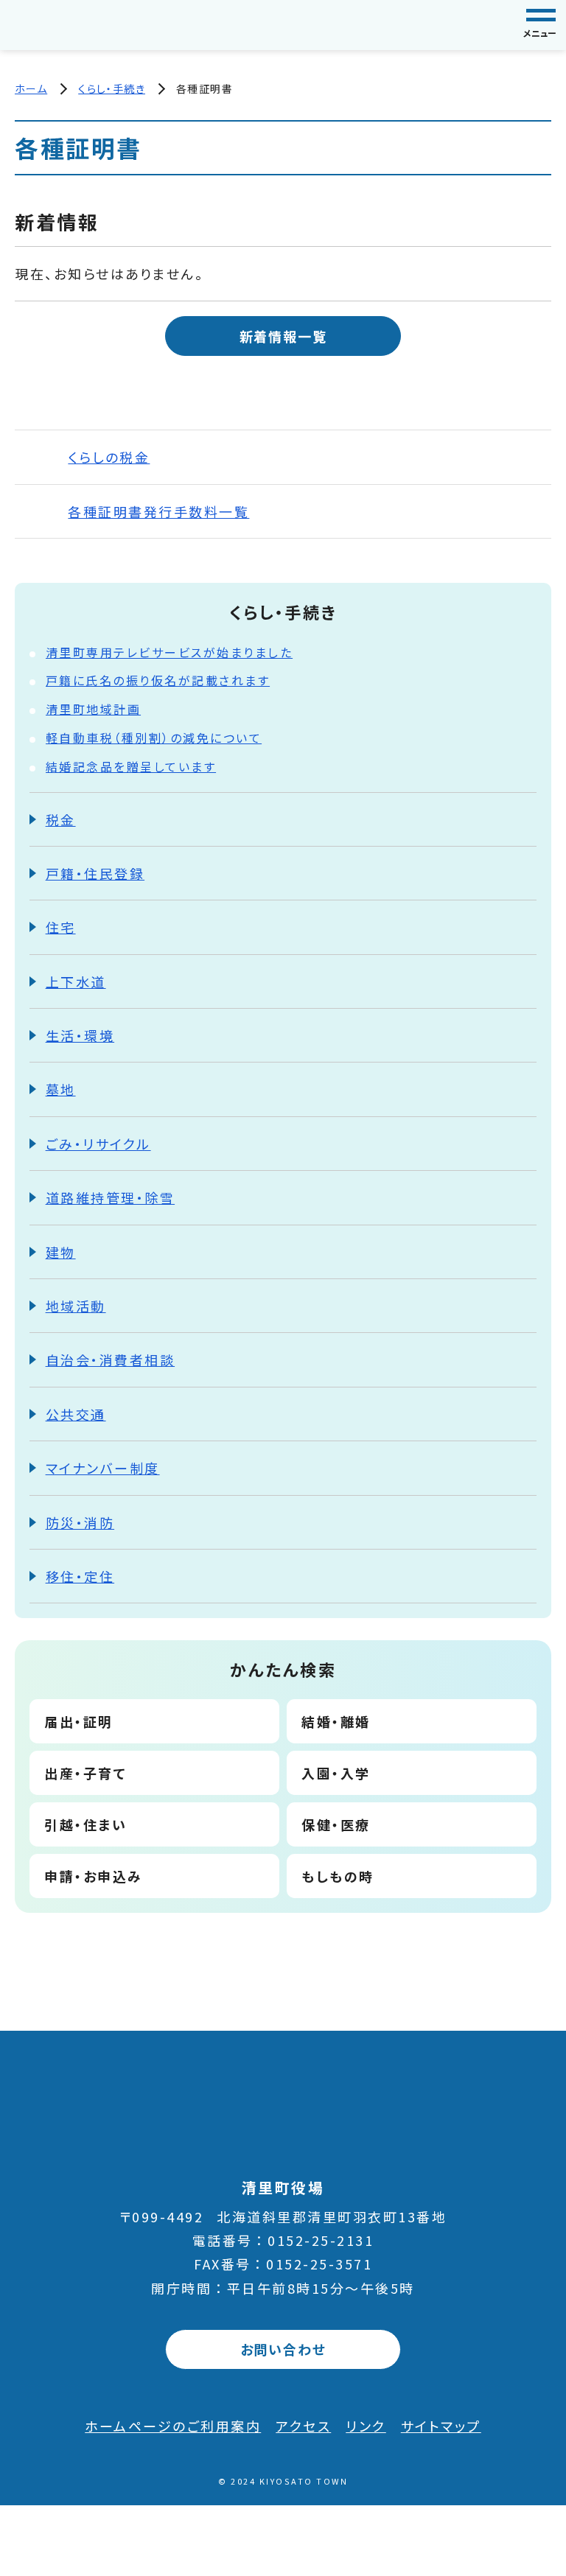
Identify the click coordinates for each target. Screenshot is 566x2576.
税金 (61, 819)
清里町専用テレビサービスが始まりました (170, 652)
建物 (61, 1252)
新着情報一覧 (283, 336)
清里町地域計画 (94, 709)
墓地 (61, 1089)
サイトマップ (441, 2426)
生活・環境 (80, 1035)
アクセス (303, 2426)
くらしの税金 (109, 457)
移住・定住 (80, 1576)
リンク (366, 2426)
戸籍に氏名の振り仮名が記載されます (158, 680)
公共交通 (76, 1414)
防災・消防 (80, 1522)
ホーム (31, 88)
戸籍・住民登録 (95, 873)
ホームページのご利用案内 (173, 2426)
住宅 (61, 927)
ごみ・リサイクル (98, 1144)
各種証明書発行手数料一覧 (158, 511)
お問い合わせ (283, 2349)
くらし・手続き (112, 88)
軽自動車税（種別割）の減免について (154, 738)
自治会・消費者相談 (111, 1359)
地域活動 (76, 1306)
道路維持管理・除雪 (111, 1197)
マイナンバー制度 (103, 1468)
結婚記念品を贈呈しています (131, 766)
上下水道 (76, 981)
